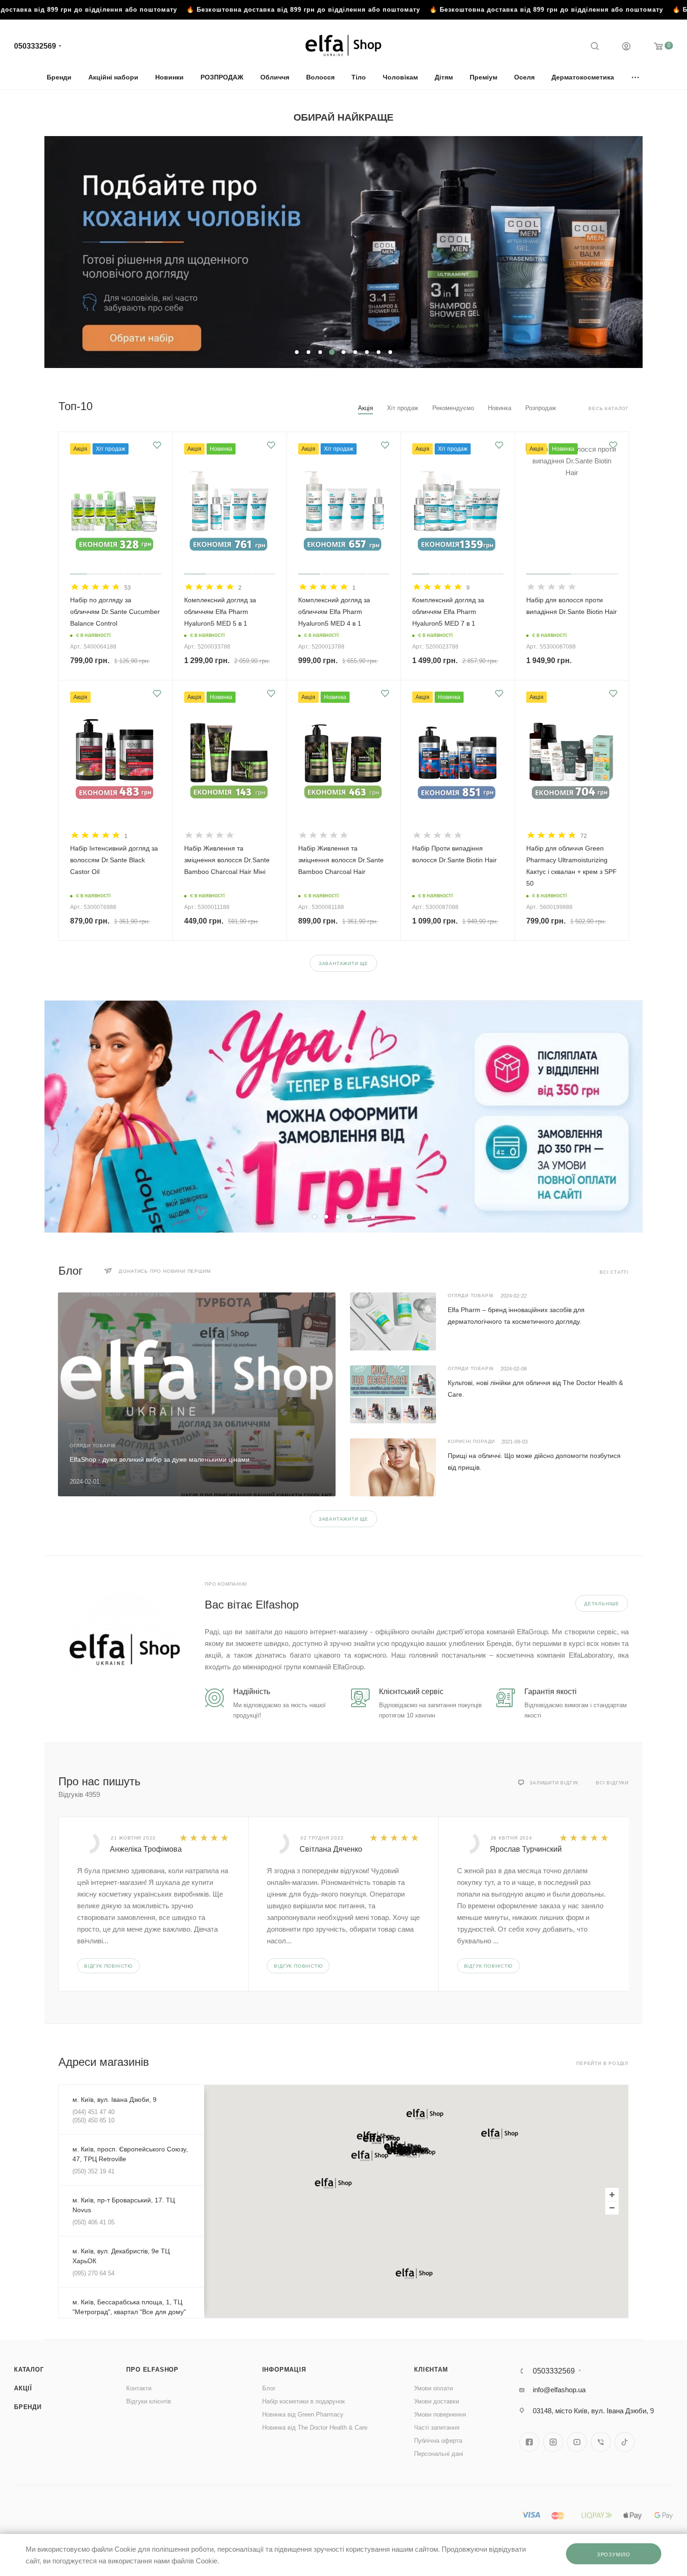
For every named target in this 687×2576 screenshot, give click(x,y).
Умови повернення (440, 2414)
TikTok (625, 2442)
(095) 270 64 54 (93, 2273)
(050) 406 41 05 (93, 2222)
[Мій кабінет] (626, 47)
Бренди (28, 2407)
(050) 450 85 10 (93, 2120)
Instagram (553, 2442)
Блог (269, 2388)
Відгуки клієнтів (149, 2401)
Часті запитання (437, 2428)
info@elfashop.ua (559, 2390)
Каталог (29, 2370)
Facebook (529, 2442)
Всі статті (614, 1272)
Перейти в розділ (602, 2063)
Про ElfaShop (152, 2370)
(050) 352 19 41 (93, 2171)
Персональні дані (439, 2454)
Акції (23, 2388)
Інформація (284, 2370)
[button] (370, 2156)
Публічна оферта (438, 2441)
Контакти (139, 2388)
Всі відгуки (612, 1783)
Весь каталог (608, 408)
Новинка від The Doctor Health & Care (315, 2428)
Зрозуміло (614, 2554)
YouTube (577, 2442)
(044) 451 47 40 (93, 2112)
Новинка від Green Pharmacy (303, 2414)
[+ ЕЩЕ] (636, 77)
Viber (601, 2442)
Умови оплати (433, 2388)
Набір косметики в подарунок (304, 2401)
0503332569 (35, 46)
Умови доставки (437, 2401)
